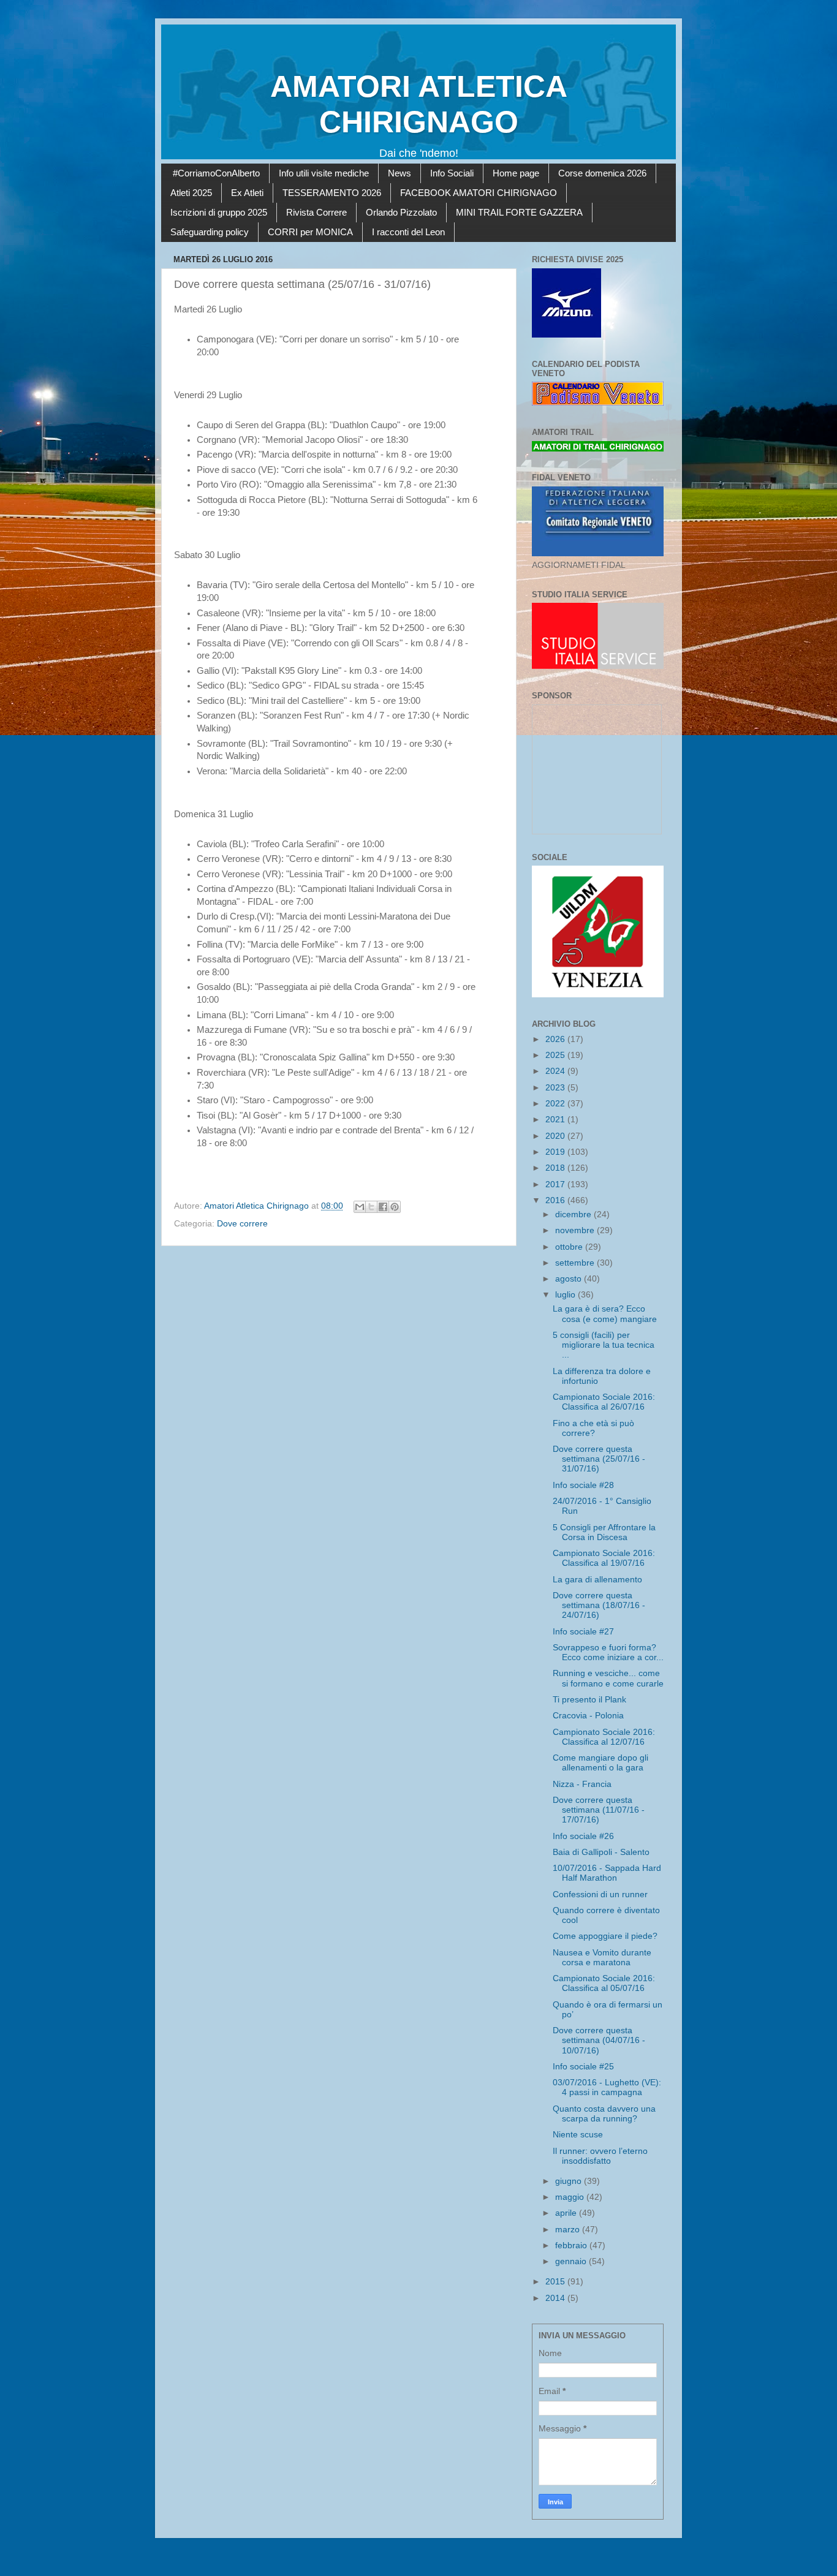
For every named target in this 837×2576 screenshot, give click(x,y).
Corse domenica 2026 (602, 173)
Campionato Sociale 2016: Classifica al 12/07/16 (604, 1737)
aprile (567, 2213)
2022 (556, 1104)
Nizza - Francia (582, 1784)
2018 (556, 1168)
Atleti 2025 (191, 193)
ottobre (570, 1247)
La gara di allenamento (597, 1580)
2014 (556, 2298)
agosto (570, 1279)
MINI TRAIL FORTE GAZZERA (519, 212)
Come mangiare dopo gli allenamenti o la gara (600, 1763)
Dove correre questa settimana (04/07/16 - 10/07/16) (599, 2040)
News (400, 173)
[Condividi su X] (371, 1207)
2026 (556, 1039)
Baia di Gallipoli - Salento (601, 1852)
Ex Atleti (247, 193)
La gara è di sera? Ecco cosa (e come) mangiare (605, 1314)
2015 (556, 2282)
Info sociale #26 (583, 1836)
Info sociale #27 (583, 1632)
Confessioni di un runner (600, 1894)
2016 (556, 1200)
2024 (556, 1071)
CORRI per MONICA (310, 232)
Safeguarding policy (210, 232)
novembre (576, 1230)
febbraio (572, 2246)
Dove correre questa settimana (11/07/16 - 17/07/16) (599, 1810)
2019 (556, 1152)
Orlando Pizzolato (401, 212)
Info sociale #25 (583, 2067)
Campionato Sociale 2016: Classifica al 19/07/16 (604, 1558)
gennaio (572, 2261)
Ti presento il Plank (589, 1700)
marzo (569, 2230)
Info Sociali (452, 173)
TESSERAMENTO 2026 (332, 193)
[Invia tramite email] (360, 1207)
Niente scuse (578, 2135)
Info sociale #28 (583, 1485)
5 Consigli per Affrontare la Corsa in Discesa (604, 1532)
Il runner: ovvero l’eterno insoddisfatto (600, 2156)
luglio (566, 1295)
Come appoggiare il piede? (605, 1936)
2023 (556, 1088)
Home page (516, 173)
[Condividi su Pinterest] (395, 1207)
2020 (556, 1136)
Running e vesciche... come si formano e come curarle (608, 1678)
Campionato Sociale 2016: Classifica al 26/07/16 (604, 1402)
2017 (556, 1184)
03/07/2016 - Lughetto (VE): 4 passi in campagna (607, 2087)
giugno (570, 2181)
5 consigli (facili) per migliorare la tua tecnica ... (604, 1345)
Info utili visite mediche (324, 173)
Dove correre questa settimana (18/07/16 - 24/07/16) (599, 1605)
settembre (576, 1263)
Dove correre (242, 1224)
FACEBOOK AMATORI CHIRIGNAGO (479, 193)
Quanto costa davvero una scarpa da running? (604, 2114)
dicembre (574, 1214)
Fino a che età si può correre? (593, 1428)
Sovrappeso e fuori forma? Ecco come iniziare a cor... (608, 1652)
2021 (556, 1120)
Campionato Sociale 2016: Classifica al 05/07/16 (604, 1983)
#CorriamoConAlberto (216, 173)
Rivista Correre (316, 212)
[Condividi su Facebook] (383, 1207)
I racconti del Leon (408, 232)
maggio (571, 2197)
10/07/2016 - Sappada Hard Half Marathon (607, 1873)
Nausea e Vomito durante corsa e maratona (602, 1958)
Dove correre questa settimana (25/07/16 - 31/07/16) (599, 1459)
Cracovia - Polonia (588, 1716)
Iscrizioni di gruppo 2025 (219, 212)
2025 (556, 1055)
